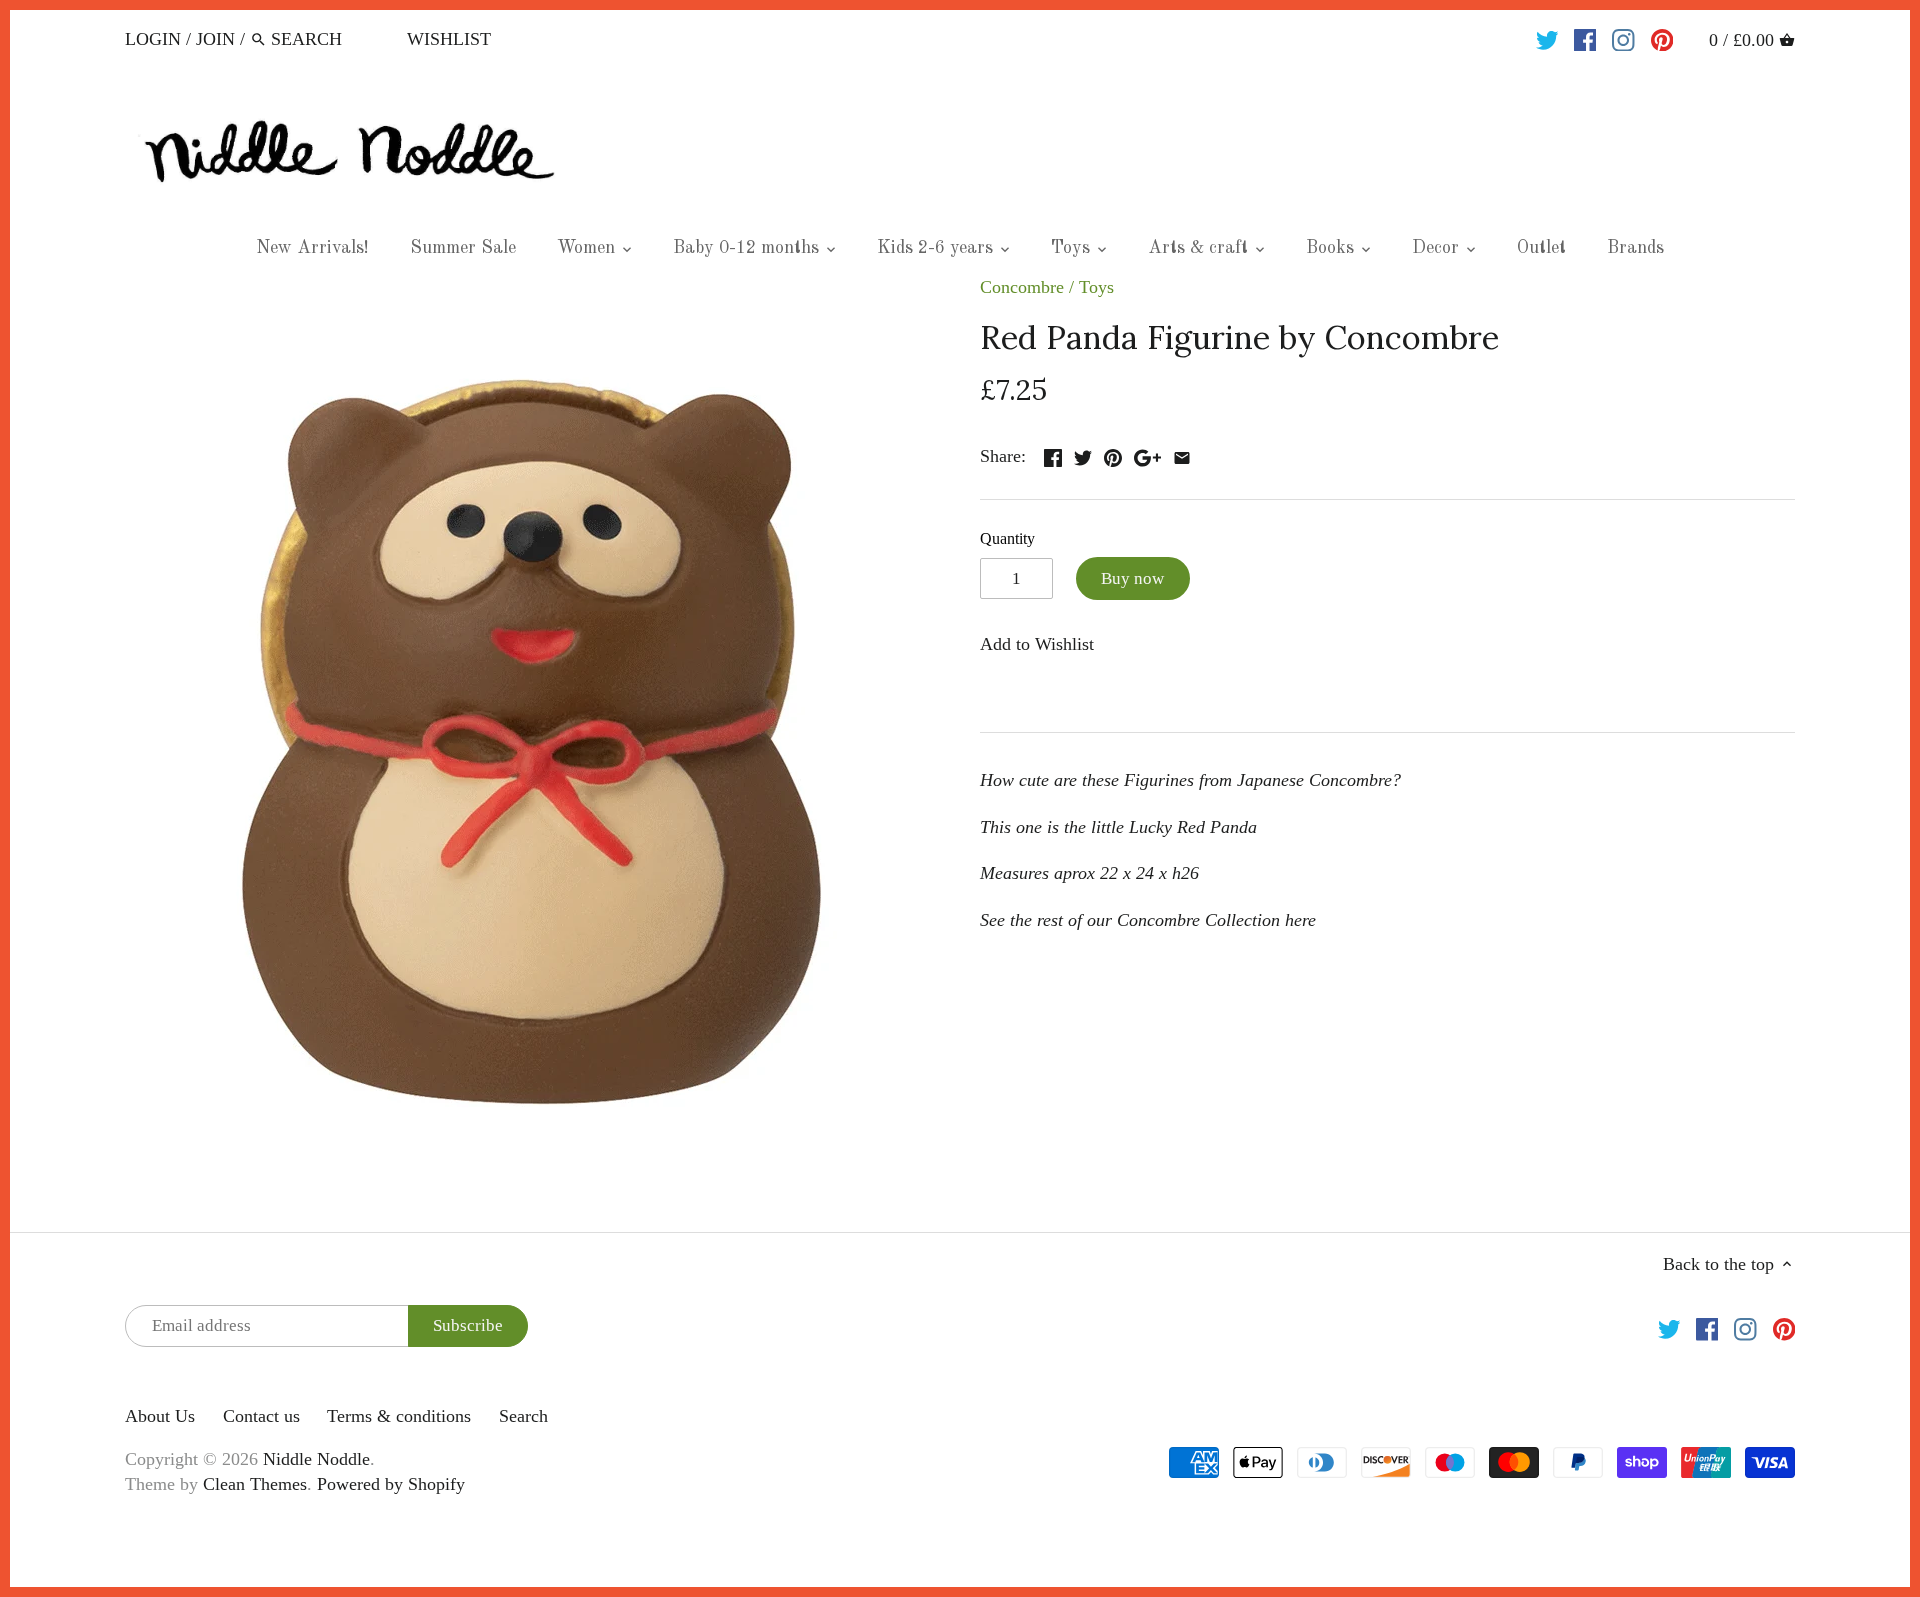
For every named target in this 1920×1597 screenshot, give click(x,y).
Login (153, 39)
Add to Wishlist (1037, 644)
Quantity (1007, 539)
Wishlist (449, 39)
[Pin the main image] (1113, 454)
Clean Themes (255, 1484)
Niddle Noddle (316, 1459)
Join (215, 39)
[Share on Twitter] (1083, 454)
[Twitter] (1547, 38)
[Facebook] (1585, 38)
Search (523, 1416)
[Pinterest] (1662, 38)
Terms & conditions (399, 1416)
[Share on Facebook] (1053, 454)
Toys (1096, 287)
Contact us (261, 1416)
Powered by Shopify (391, 1484)
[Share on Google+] (1147, 454)
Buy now (1132, 578)
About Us (160, 1416)
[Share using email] (1182, 454)
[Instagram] (1623, 38)
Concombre (1022, 287)
